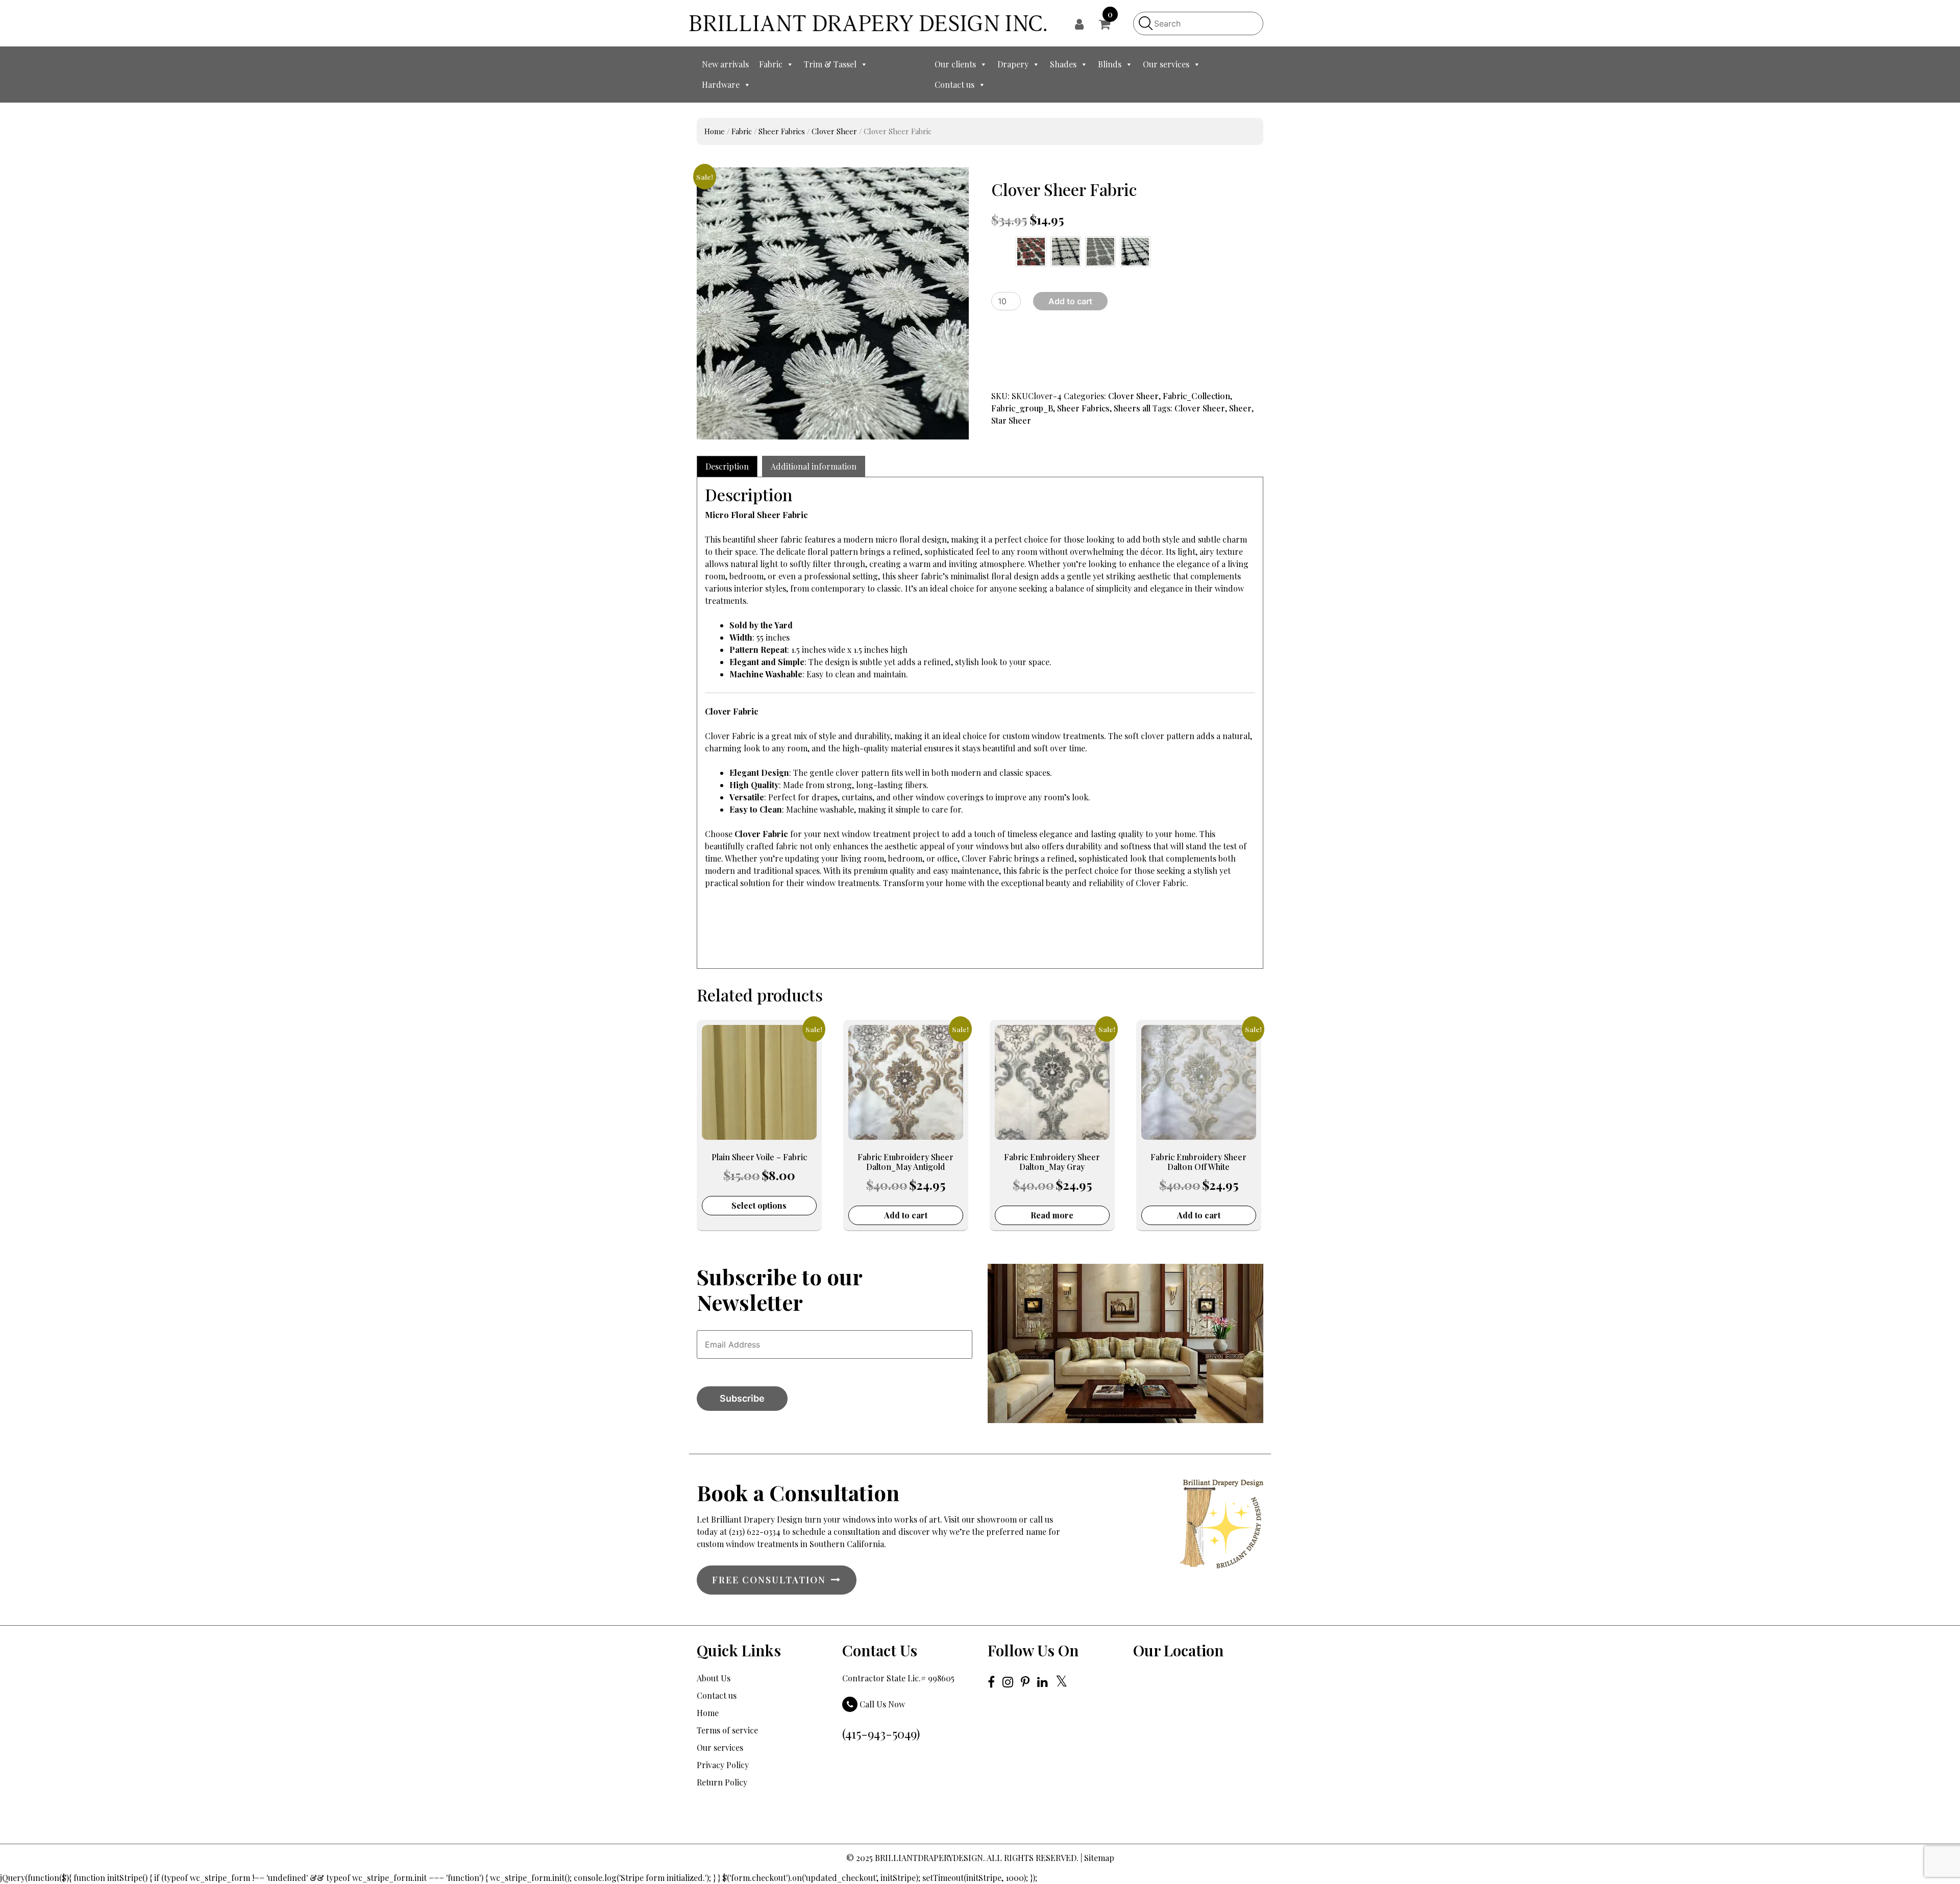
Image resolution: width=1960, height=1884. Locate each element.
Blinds (1110, 64)
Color (998, 246)
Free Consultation (769, 1580)
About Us (714, 1678)
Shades (1063, 64)
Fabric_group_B (1022, 408)
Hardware (721, 84)
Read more (1052, 1215)
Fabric (771, 64)
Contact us (954, 84)
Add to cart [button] (906, 1215)
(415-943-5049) (881, 1733)
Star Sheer (1011, 420)
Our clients (955, 64)
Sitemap (1099, 1858)
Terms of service (727, 1730)
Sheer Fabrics (782, 131)
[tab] (727, 466)
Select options (759, 1205)
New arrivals (725, 64)
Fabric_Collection (1196, 396)
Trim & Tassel (830, 64)
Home (715, 131)
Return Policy (722, 1782)
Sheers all (1132, 408)
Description (727, 466)
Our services (1166, 64)
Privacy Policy (723, 1765)
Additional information (814, 466)
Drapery (1013, 64)
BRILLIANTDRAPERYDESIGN (929, 1858)
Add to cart (1070, 301)
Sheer (1240, 408)
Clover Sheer (834, 131)
